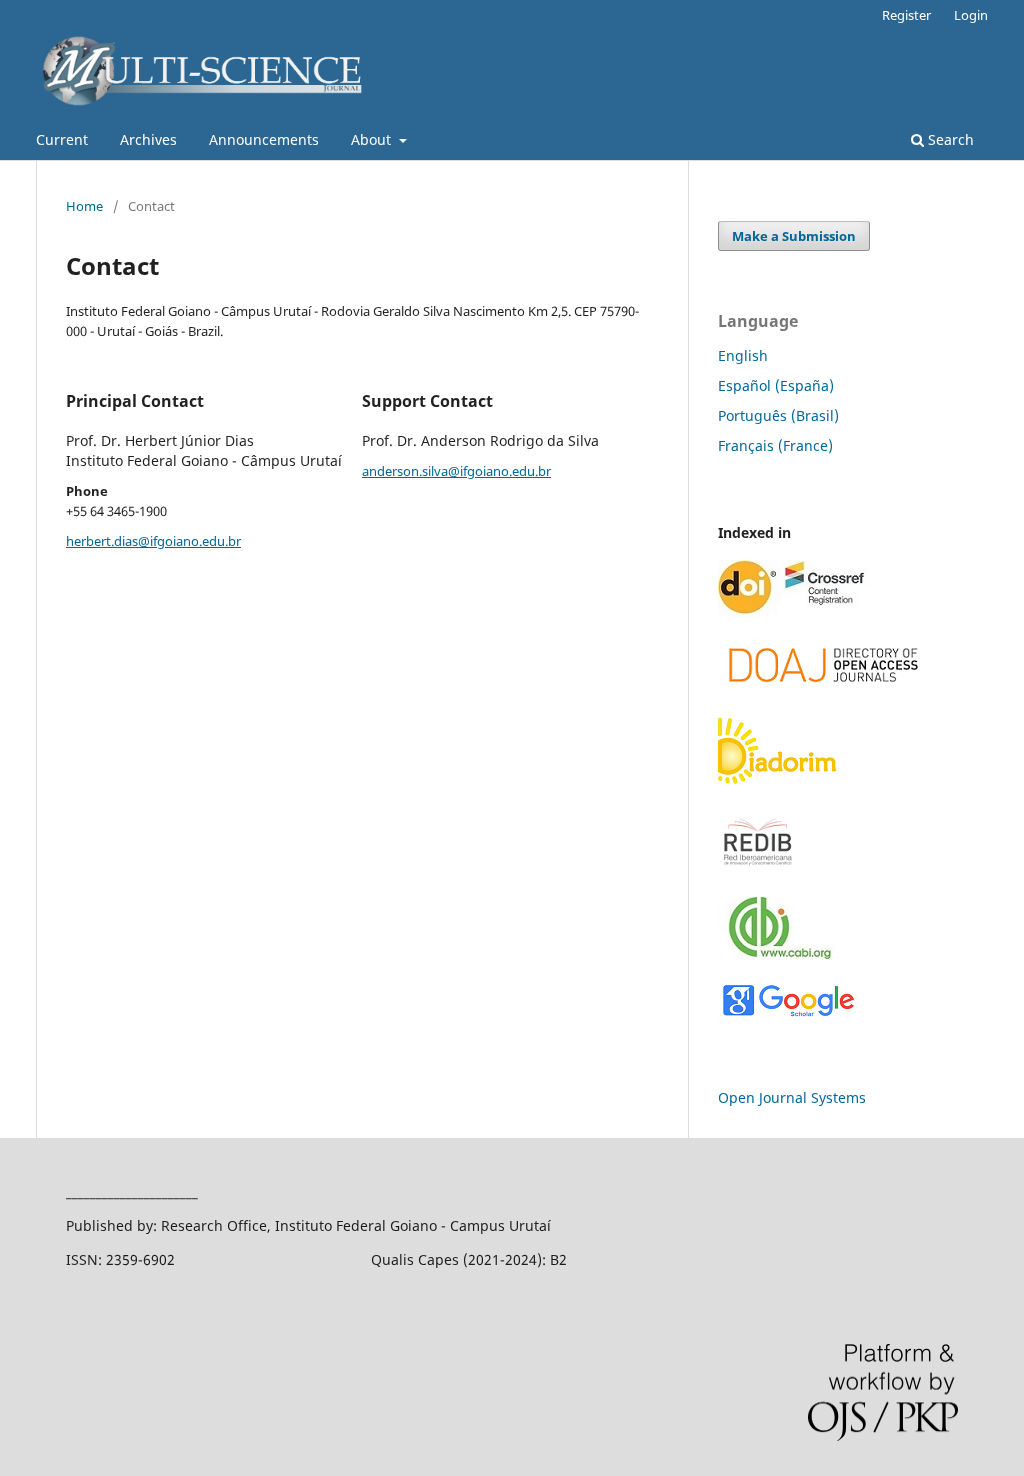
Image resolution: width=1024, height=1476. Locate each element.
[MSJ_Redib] (758, 869)
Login (971, 15)
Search (949, 139)
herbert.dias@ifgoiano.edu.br (153, 541)
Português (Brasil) (778, 415)
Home (84, 206)
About (373, 139)
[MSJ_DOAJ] (824, 689)
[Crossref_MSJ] (794, 611)
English (743, 355)
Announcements (264, 139)
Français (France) (775, 445)
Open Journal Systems (792, 1097)
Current (62, 139)
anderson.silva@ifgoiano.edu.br (456, 471)
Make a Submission (794, 236)
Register (906, 15)
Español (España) (776, 385)
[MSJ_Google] (788, 1014)
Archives (148, 139)
